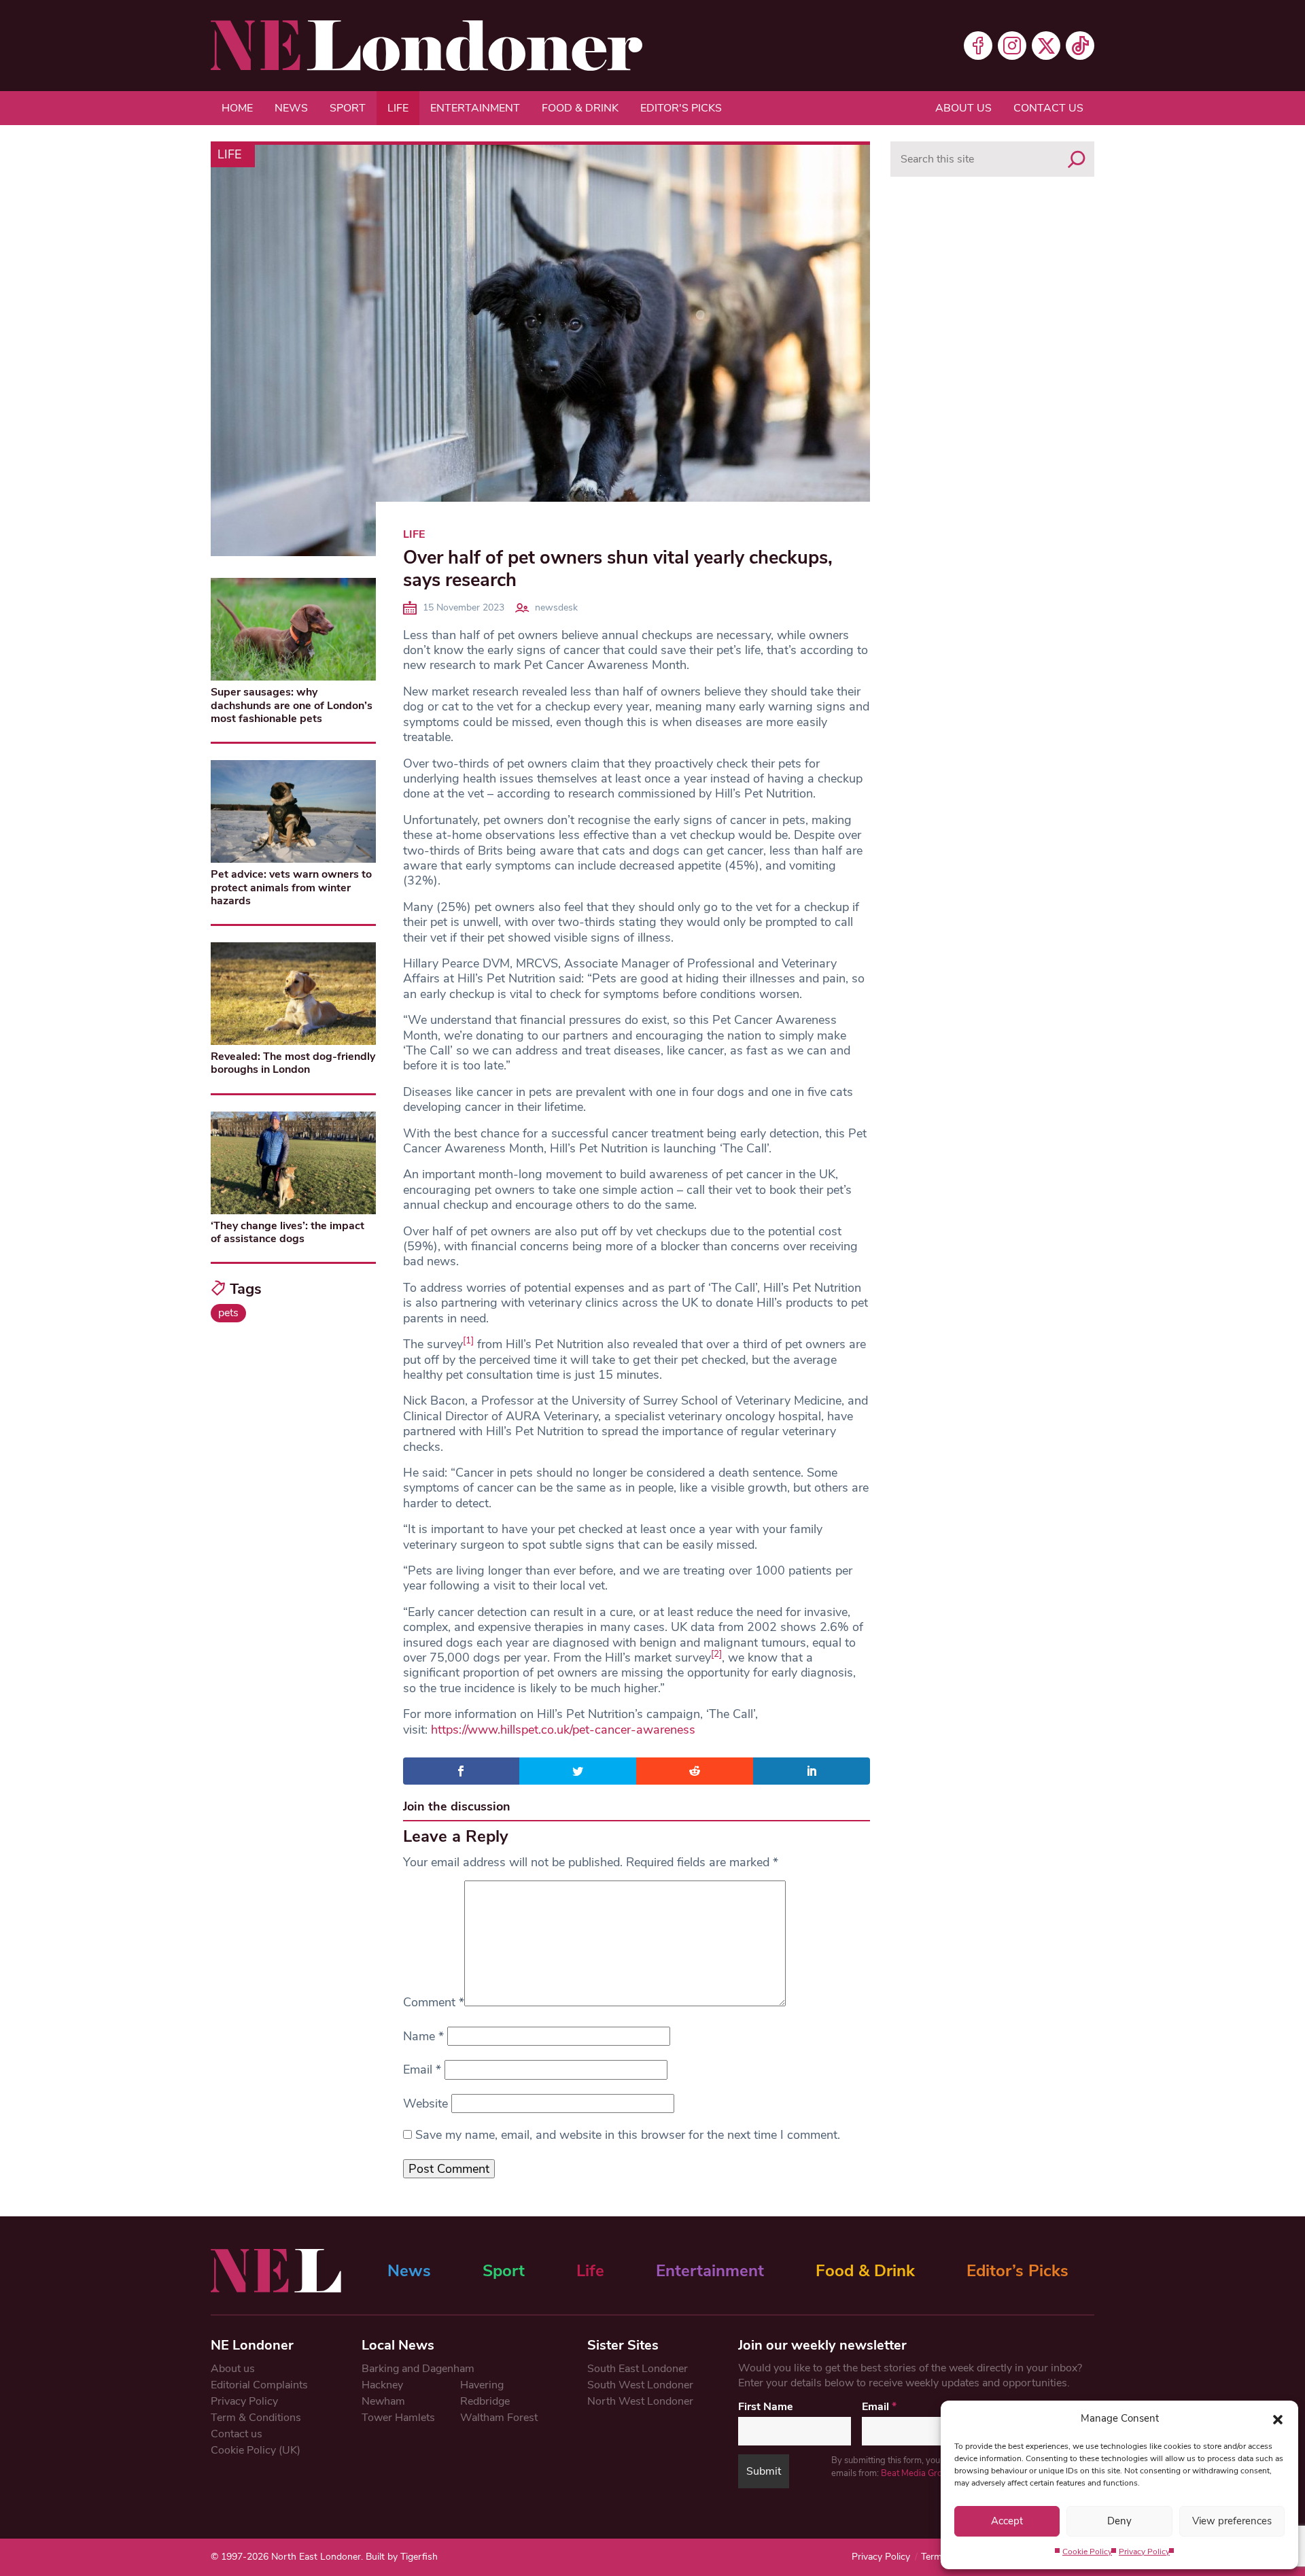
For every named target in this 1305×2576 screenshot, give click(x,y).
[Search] (1077, 159)
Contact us (1048, 108)
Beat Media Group (917, 2473)
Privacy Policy (1144, 2552)
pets (228, 1313)
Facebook (978, 46)
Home (237, 108)
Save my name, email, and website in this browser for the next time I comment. (628, 2135)
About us (963, 108)
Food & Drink (580, 108)
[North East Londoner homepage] (427, 46)
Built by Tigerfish (402, 2557)
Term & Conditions (256, 2418)
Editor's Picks (681, 108)
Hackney (382, 2385)
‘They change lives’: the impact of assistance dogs (288, 1232)
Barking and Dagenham (418, 2369)
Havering (482, 2385)
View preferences (1232, 2521)
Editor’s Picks (1017, 2271)
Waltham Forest (499, 2418)
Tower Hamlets (398, 2418)
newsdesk (556, 607)
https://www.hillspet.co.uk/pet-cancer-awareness (563, 1730)
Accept (1007, 2521)
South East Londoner (638, 2369)
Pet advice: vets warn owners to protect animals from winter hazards (291, 887)
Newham (383, 2401)
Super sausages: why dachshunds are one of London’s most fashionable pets (292, 705)
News (291, 108)
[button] (1278, 2418)
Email (422, 2070)
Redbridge (485, 2401)
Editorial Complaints (259, 2385)
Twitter (1046, 46)
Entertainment (475, 108)
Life (398, 108)
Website (425, 2103)
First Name (766, 2407)
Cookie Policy (1087, 2552)
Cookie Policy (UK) (256, 2450)
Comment (434, 2002)
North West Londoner (640, 2401)
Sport (348, 108)
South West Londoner (640, 2385)
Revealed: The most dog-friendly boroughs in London (293, 1063)
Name (423, 2036)
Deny (1119, 2521)
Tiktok (1080, 46)
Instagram (1012, 46)
